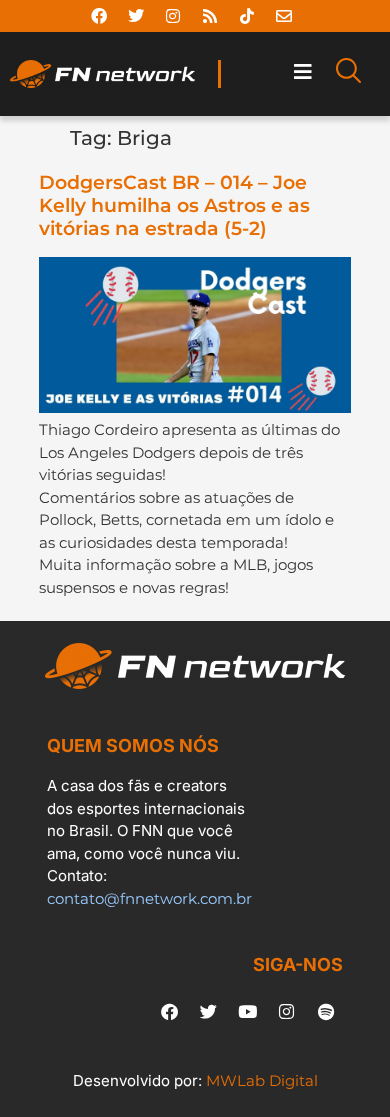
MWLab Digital (262, 1080)
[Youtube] (248, 1011)
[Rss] (210, 16)
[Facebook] (99, 16)
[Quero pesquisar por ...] (348, 74)
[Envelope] (284, 16)
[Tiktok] (247, 16)
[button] (303, 72)
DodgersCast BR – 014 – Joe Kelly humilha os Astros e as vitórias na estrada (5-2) (174, 205)
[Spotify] (326, 1011)
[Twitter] (136, 16)
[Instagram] (173, 16)
